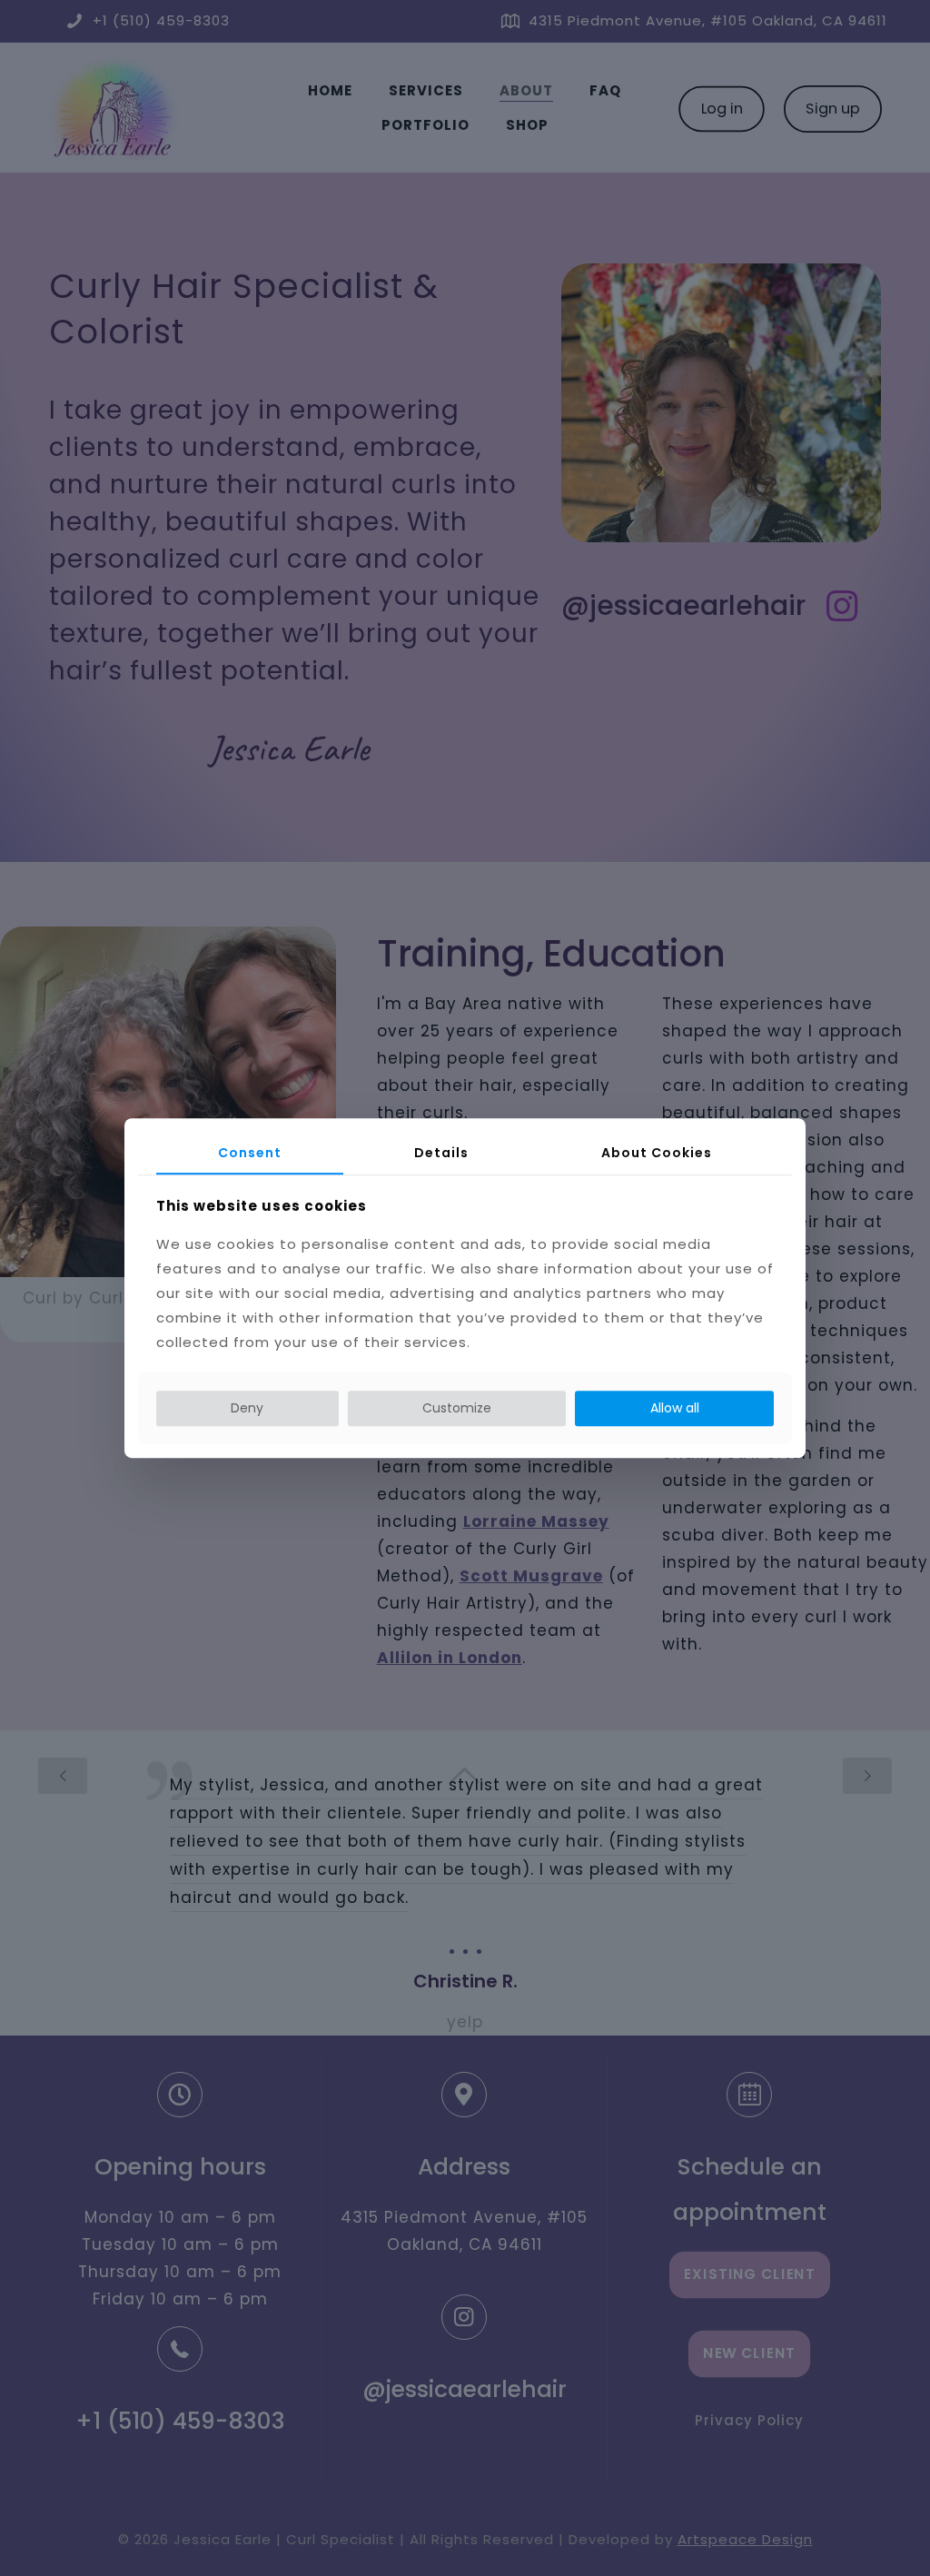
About (657, 1153)
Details (441, 1153)
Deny (247, 1408)
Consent (250, 1153)
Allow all (675, 1408)
